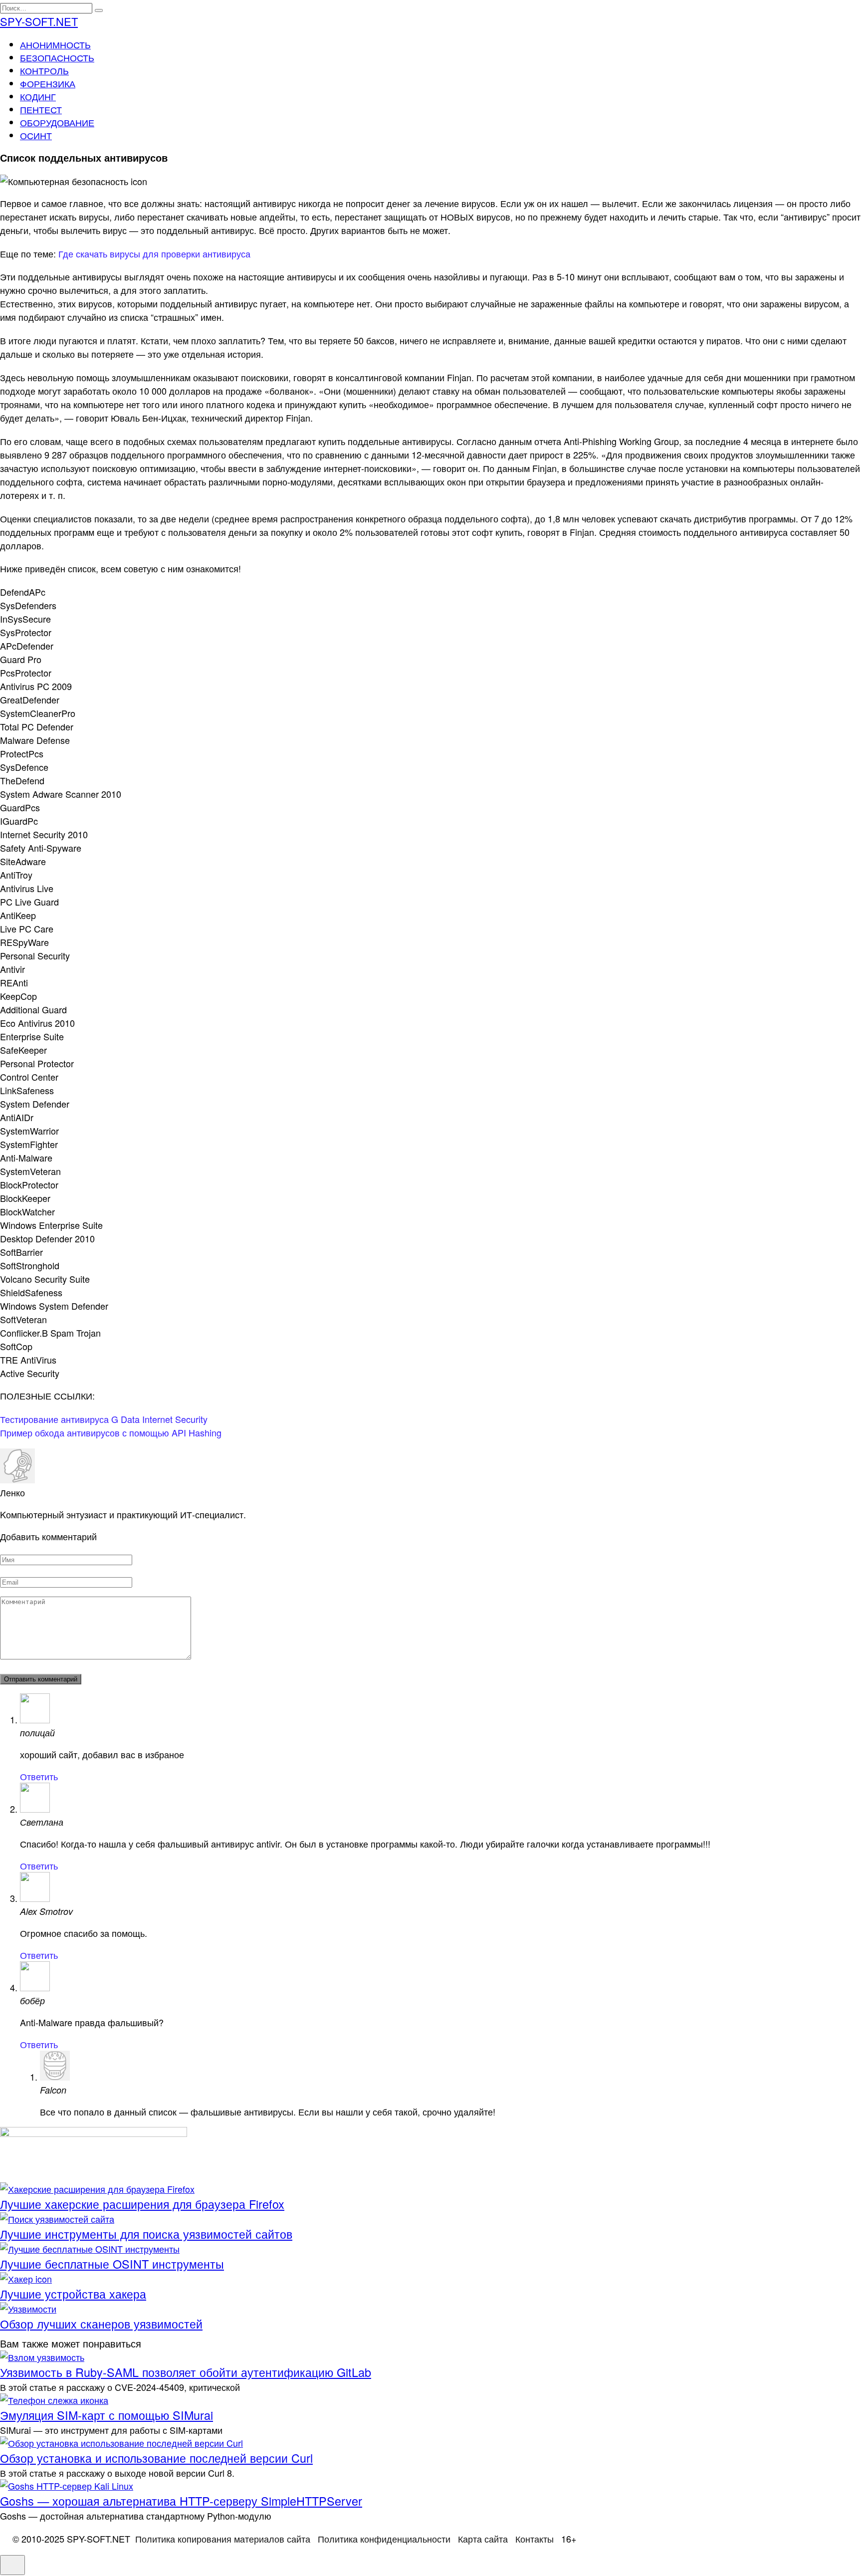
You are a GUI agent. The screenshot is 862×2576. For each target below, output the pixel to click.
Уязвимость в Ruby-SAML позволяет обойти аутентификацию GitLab (186, 2372)
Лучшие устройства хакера (73, 2294)
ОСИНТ (36, 135)
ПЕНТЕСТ (41, 109)
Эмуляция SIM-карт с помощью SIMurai (107, 2415)
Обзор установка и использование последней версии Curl (156, 2458)
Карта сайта (483, 2539)
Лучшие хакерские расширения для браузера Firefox (142, 2204)
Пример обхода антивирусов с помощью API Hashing (111, 1432)
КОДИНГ (38, 96)
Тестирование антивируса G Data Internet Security (104, 1419)
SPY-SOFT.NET (39, 21)
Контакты (535, 2539)
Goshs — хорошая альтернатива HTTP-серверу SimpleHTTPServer (181, 2501)
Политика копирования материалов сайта (223, 2539)
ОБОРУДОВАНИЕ (57, 122)
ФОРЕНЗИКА (48, 83)
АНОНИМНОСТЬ (55, 44)
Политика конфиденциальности (384, 2539)
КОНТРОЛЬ (44, 70)
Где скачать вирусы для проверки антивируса (154, 253)
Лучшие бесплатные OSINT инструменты (112, 2264)
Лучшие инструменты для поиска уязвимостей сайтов (146, 2234)
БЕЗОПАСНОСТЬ (57, 57)
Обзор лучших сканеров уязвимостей (101, 2324)
